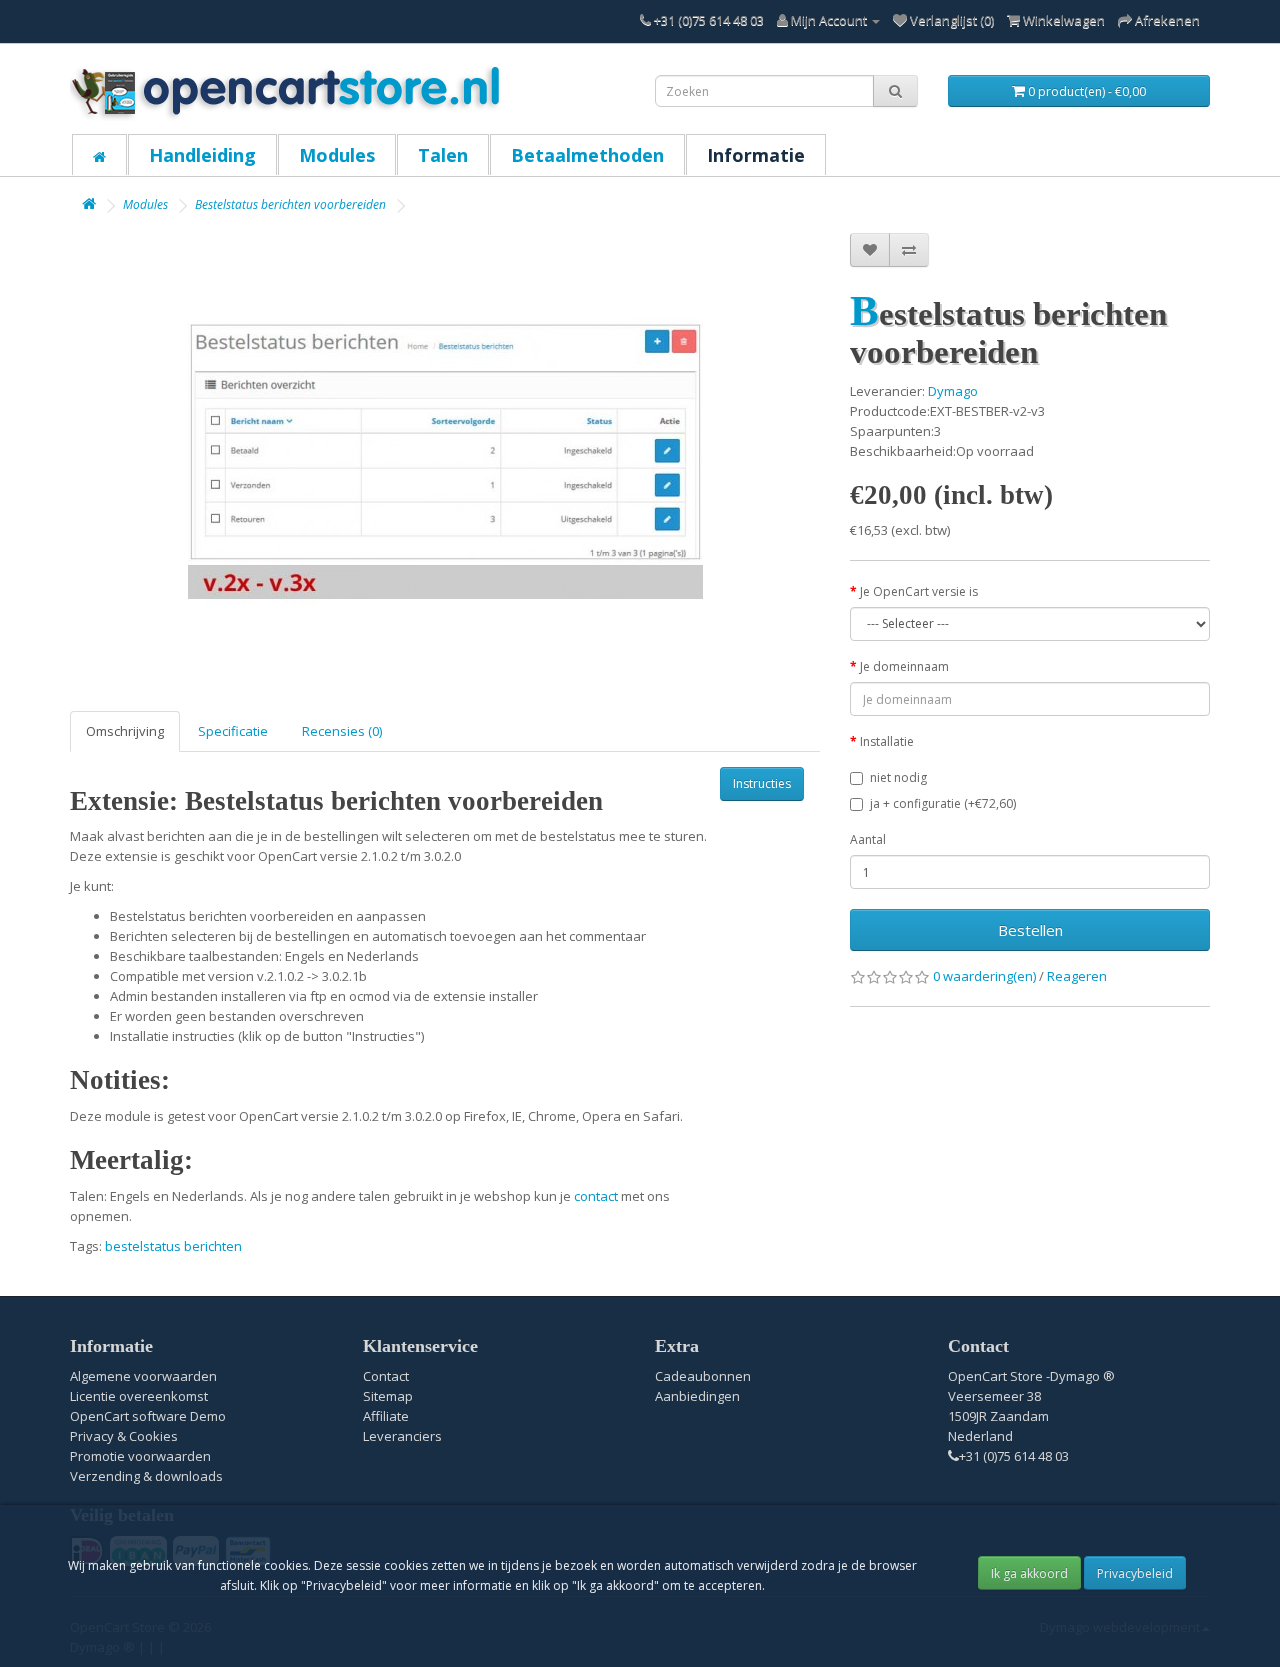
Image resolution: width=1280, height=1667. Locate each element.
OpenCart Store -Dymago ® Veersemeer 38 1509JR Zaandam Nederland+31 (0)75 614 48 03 (1031, 1416)
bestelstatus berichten (173, 1246)
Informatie (756, 155)
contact (596, 1196)
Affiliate (386, 1416)
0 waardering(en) (984, 976)
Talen (443, 155)
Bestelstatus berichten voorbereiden (290, 204)
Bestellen (1030, 930)
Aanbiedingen (697, 1396)
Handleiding (202, 155)
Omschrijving (125, 731)
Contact (386, 1376)
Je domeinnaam (904, 666)
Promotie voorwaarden (140, 1456)
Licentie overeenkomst (139, 1396)
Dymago (953, 391)
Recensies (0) (342, 731)
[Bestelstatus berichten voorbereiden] (445, 462)
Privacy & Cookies (124, 1436)
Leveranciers (402, 1436)
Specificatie (233, 731)
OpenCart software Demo (148, 1416)
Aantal (868, 839)
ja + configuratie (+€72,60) (943, 803)
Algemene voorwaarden (143, 1376)
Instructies (762, 783)
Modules (337, 155)
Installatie (887, 741)
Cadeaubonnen (703, 1376)
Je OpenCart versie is (919, 591)
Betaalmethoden (587, 155)
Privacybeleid (1135, 1573)
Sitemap (388, 1396)
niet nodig (898, 777)
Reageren (1077, 976)
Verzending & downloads (146, 1476)
